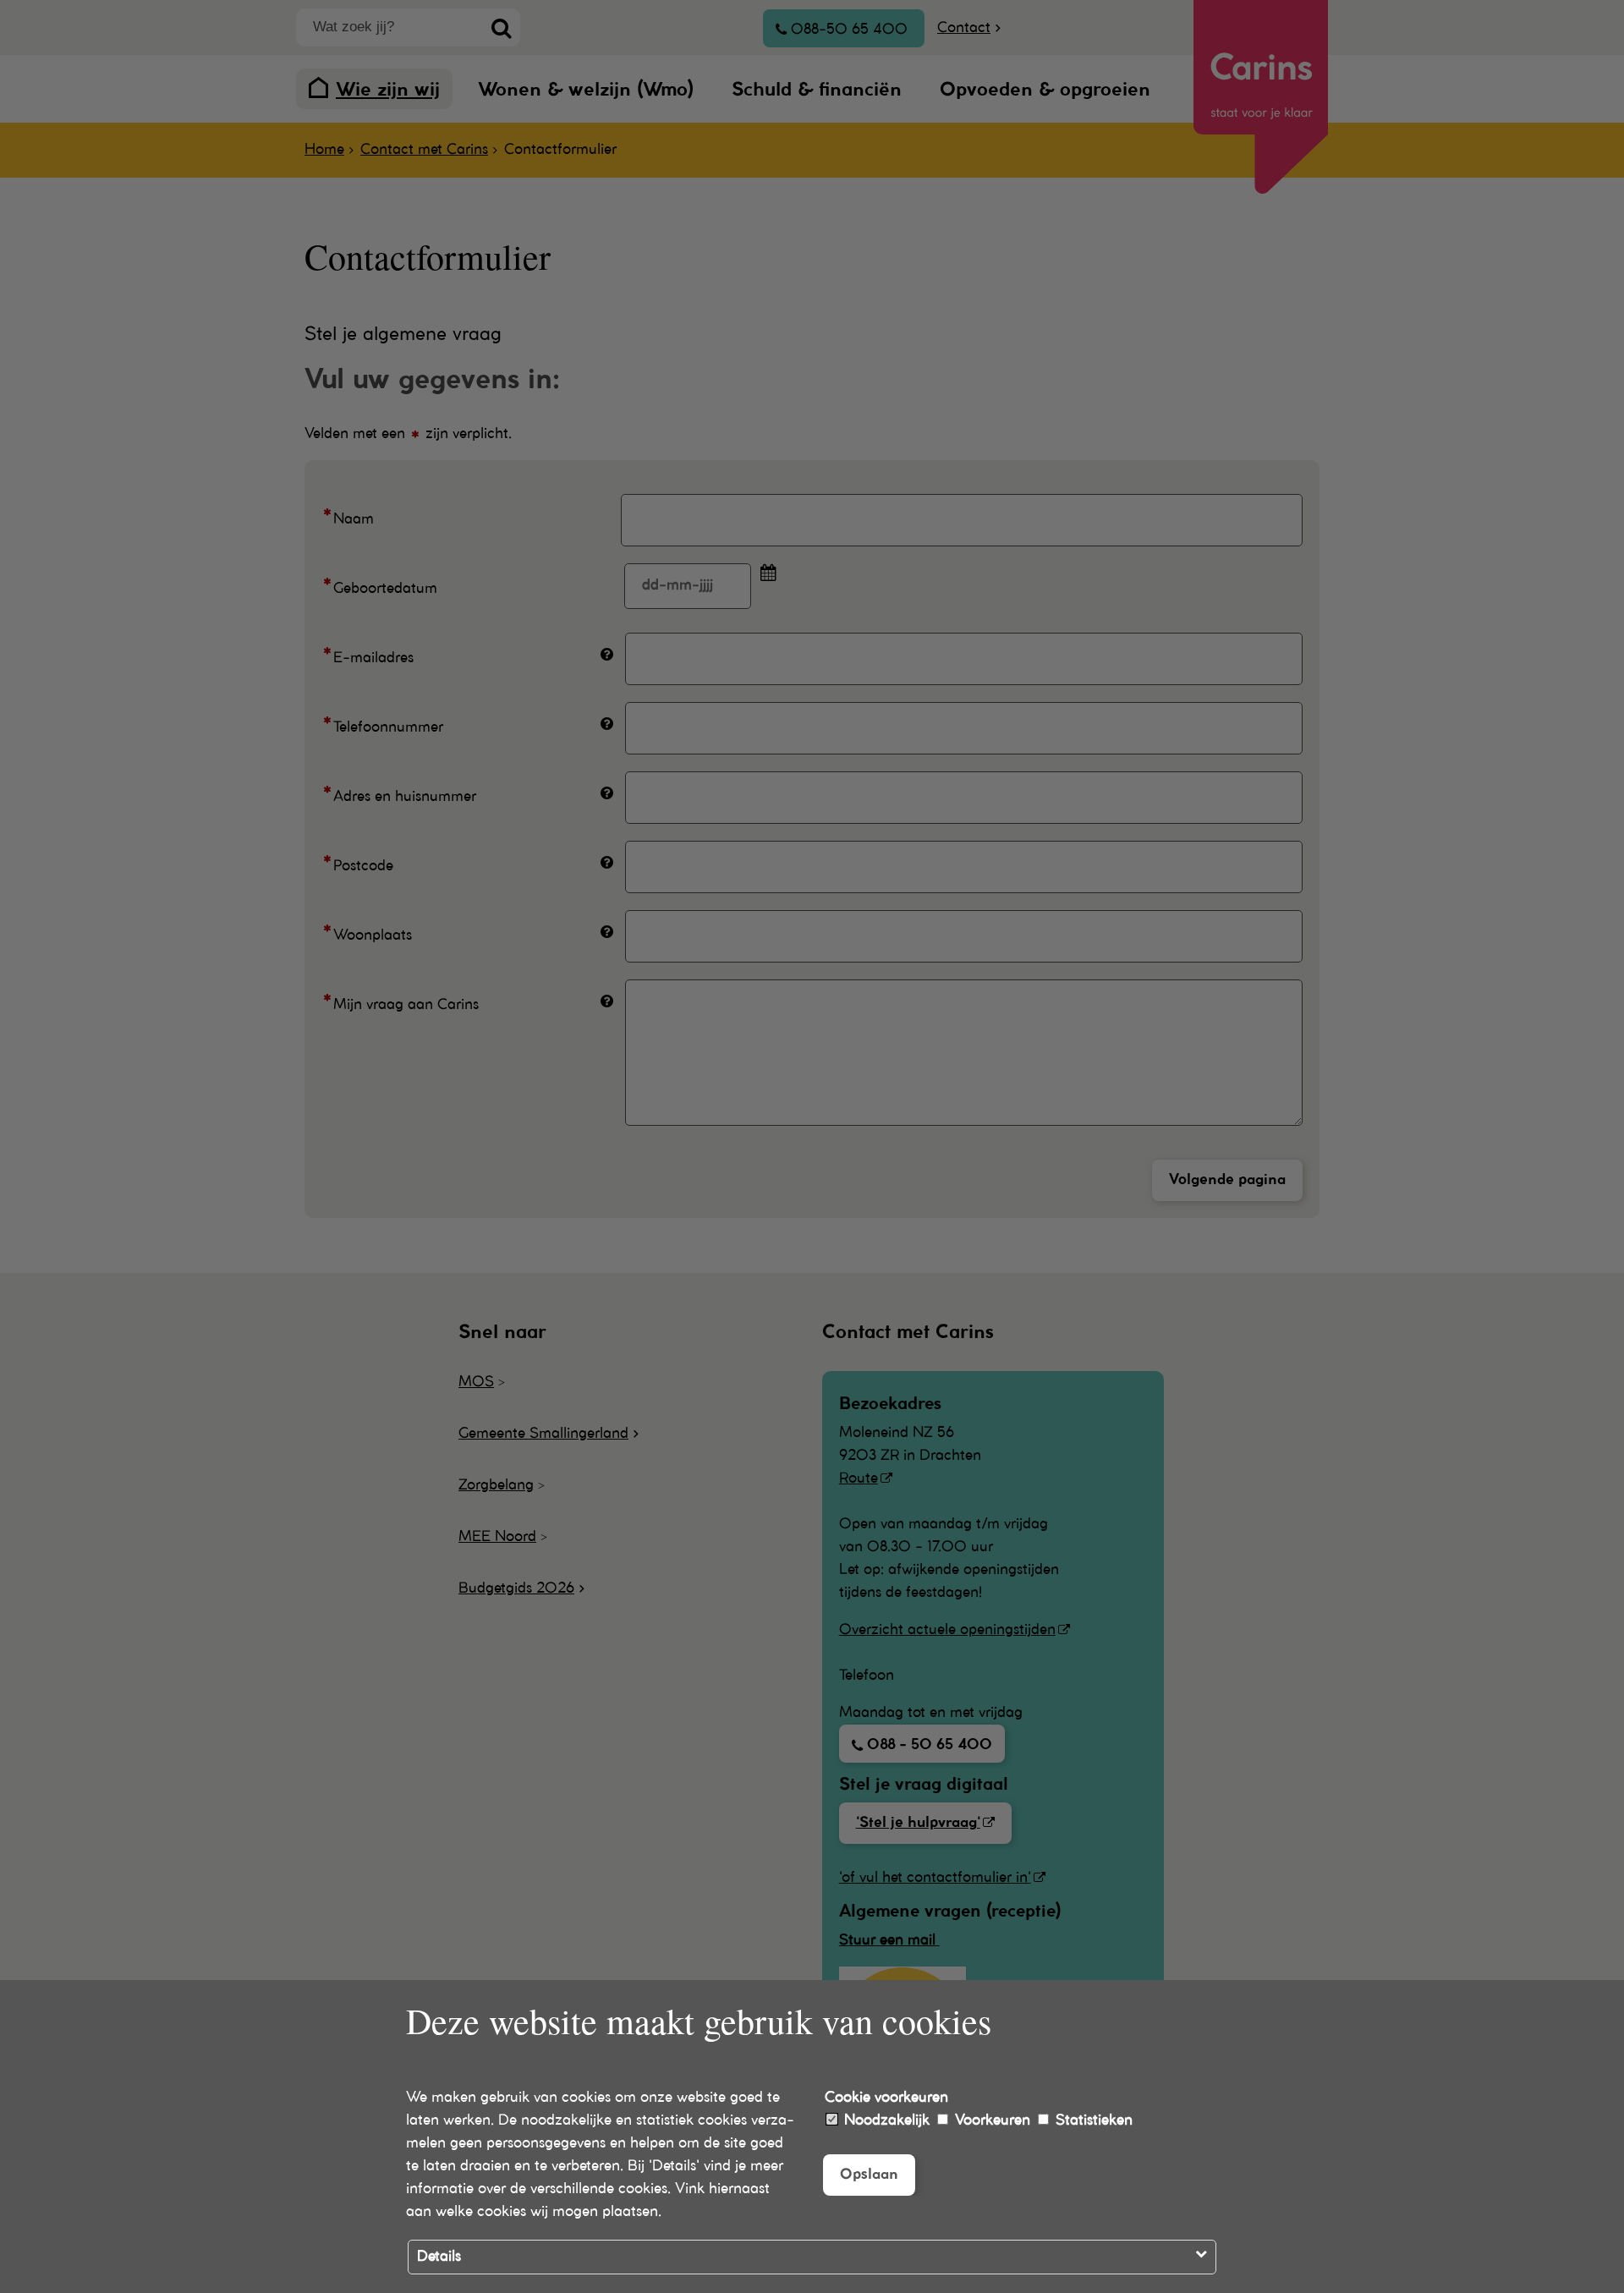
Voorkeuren (990, 2120)
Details (439, 2257)
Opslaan (869, 2175)
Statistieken (1092, 2120)
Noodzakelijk (885, 2120)
